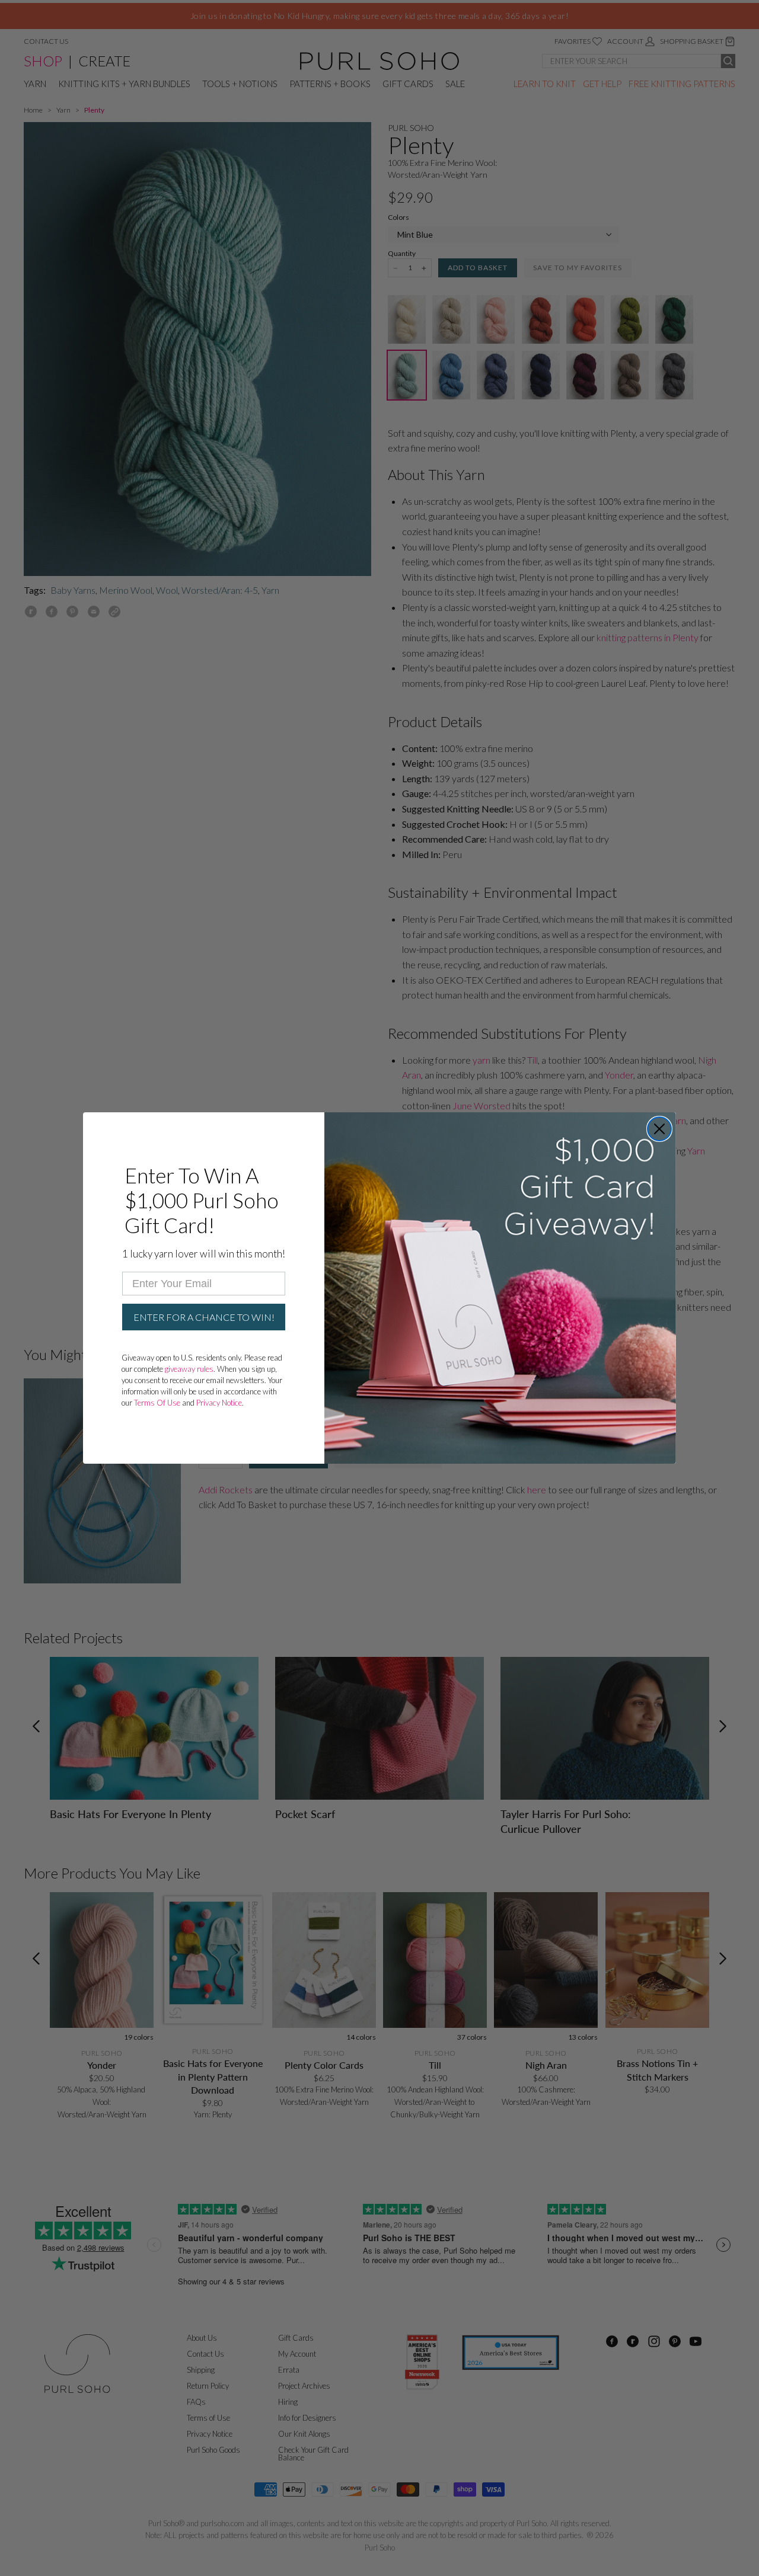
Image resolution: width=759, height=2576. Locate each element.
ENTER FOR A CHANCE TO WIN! (204, 1317)
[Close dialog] (659, 1129)
